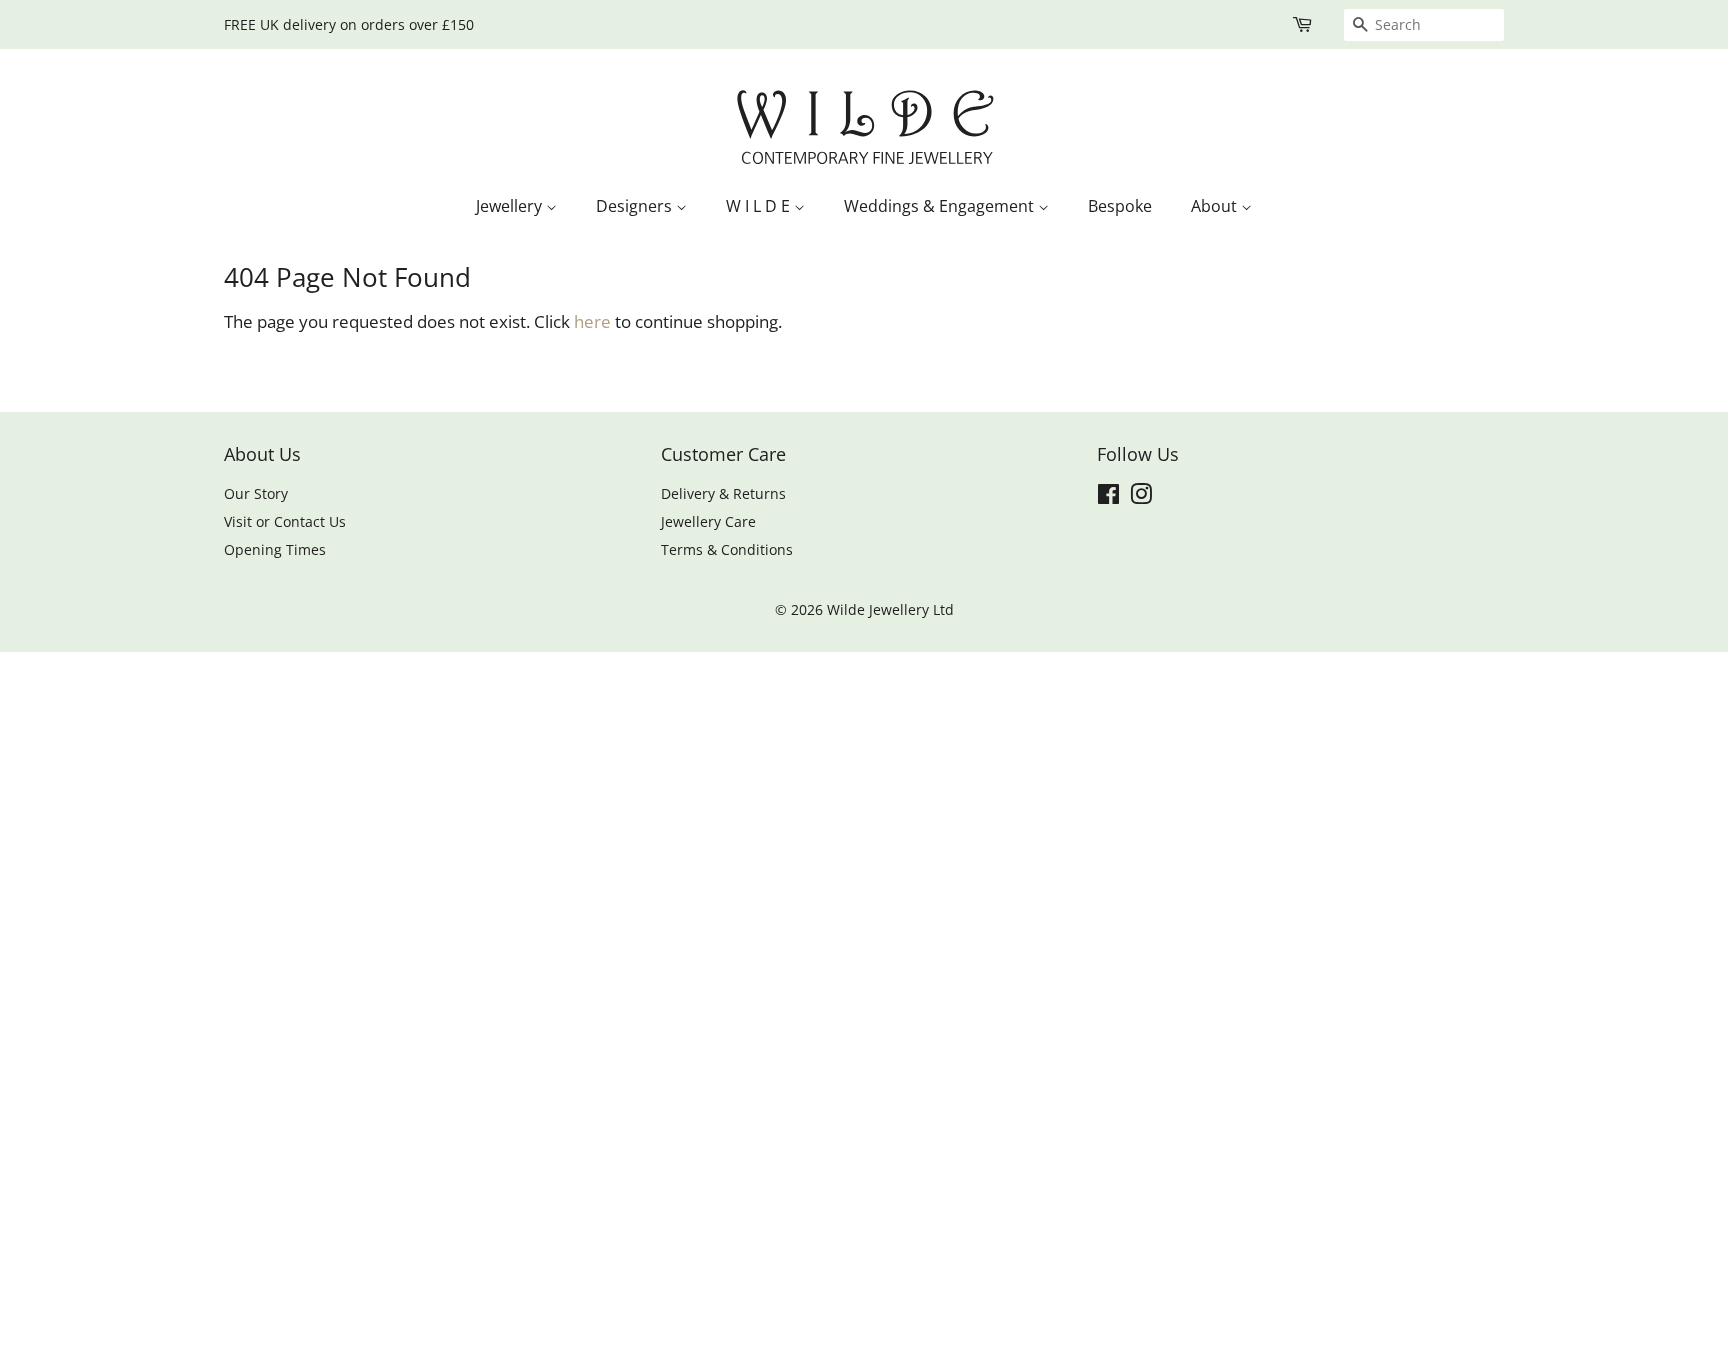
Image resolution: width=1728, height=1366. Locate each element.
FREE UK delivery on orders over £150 (349, 24)
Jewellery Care (708, 521)
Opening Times (275, 549)
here (592, 321)
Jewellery (511, 206)
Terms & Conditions (727, 549)
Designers (636, 206)
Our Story (256, 493)
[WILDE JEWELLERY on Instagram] (1141, 497)
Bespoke (1120, 206)
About (1216, 206)
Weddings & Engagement (941, 206)
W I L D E (760, 206)
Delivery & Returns (723, 493)
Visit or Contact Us (285, 521)
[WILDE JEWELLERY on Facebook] (1108, 497)
